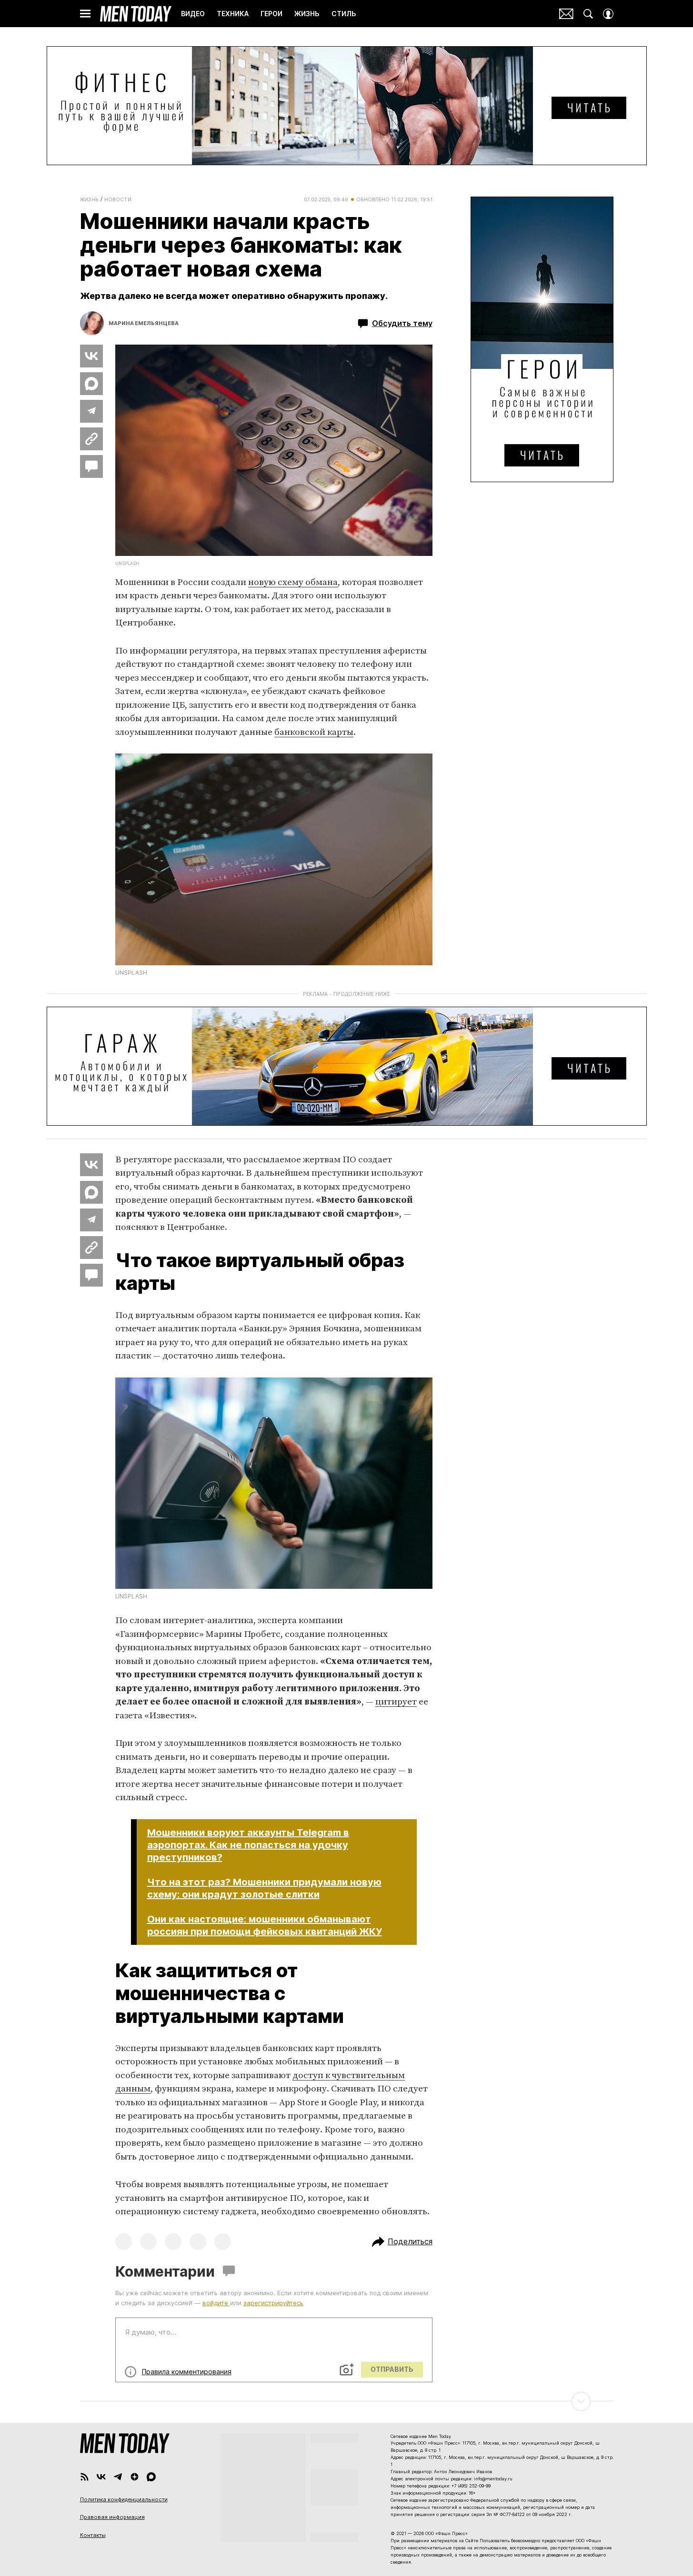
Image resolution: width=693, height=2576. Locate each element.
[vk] (101, 2477)
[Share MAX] (91, 384)
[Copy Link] (91, 439)
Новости (118, 199)
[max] (151, 2477)
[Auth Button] (608, 14)
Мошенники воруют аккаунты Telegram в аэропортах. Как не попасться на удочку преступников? (248, 1845)
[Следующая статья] (347, 2401)
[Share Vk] (91, 356)
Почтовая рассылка (566, 14)
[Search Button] (588, 14)
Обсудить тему (402, 323)
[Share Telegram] (91, 411)
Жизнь (89, 199)
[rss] (85, 2477)
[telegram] (118, 2477)
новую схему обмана (293, 582)
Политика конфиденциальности (124, 2499)
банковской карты (314, 732)
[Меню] (85, 14)
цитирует (396, 1702)
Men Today (136, 14)
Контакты (93, 2535)
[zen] (135, 2477)
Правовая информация (112, 2517)
